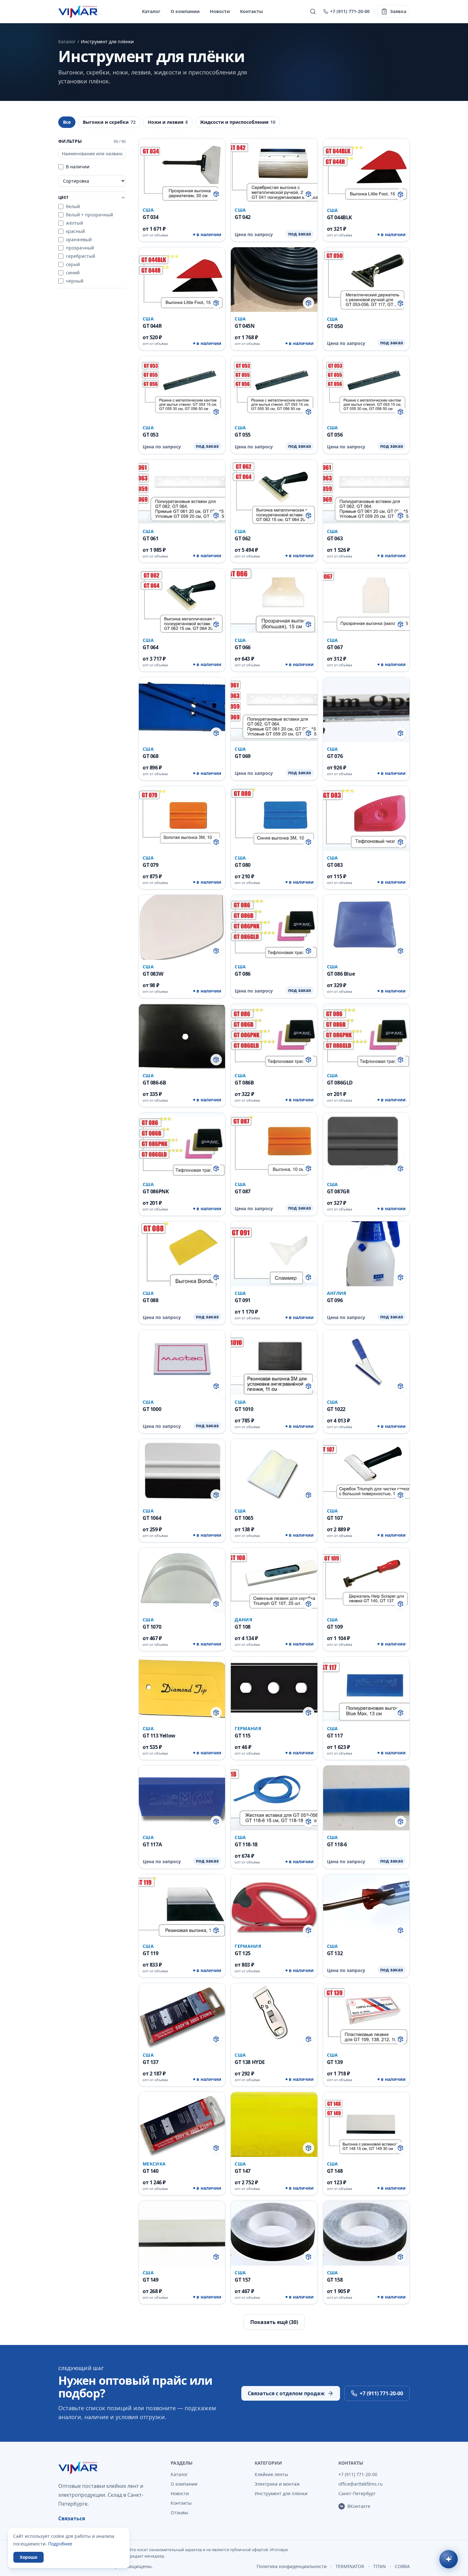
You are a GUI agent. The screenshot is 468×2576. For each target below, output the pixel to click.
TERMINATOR (350, 2566)
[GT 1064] (182, 1491)
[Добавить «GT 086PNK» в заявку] (216, 1169)
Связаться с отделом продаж (286, 2393)
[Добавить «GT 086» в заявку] (308, 951)
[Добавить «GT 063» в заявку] (401, 516)
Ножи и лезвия (168, 122)
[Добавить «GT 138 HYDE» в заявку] (308, 2039)
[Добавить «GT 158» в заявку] (401, 2257)
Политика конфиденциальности (292, 2566)
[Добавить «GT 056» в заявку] (401, 412)
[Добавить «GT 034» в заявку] (216, 194)
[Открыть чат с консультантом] (449, 2559)
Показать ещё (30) (274, 2322)
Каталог (151, 11)
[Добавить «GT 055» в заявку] (308, 412)
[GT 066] (274, 620)
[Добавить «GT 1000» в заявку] (216, 1386)
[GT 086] (274, 946)
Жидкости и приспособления (238, 122)
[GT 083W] (182, 946)
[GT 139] (366, 2035)
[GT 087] (274, 1164)
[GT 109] (366, 1599)
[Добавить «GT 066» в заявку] (308, 624)
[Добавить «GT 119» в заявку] (216, 1930)
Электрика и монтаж (277, 2484)
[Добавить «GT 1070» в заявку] (216, 1604)
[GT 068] (182, 729)
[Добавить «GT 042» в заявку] (308, 194)
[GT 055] (274, 405)
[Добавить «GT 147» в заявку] (308, 2148)
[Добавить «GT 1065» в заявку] (308, 1495)
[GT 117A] (182, 1817)
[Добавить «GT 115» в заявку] (308, 1713)
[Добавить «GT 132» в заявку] (401, 1930)
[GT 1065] (274, 1491)
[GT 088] (182, 1273)
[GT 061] (182, 511)
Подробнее (60, 2544)
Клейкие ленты (271, 2474)
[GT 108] (274, 1599)
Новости (220, 11)
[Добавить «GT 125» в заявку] (308, 1930)
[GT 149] (182, 2252)
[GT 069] (274, 729)
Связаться (72, 2518)
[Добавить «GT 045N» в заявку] (308, 303)
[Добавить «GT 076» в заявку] (401, 733)
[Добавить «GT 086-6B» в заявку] (216, 1060)
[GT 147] (274, 2144)
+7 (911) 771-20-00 (350, 11)
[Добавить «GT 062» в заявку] (308, 516)
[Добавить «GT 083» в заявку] (401, 842)
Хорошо (28, 2557)
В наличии (78, 167)
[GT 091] (274, 1273)
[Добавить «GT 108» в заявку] (308, 1604)
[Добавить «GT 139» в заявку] (401, 2039)
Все (67, 122)
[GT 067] (366, 620)
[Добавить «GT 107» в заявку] (401, 1495)
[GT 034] (182, 190)
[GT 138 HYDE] (274, 2035)
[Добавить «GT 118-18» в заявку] (308, 1821)
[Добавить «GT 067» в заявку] (401, 624)
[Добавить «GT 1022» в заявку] (401, 1386)
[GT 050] (366, 299)
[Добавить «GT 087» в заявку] (308, 1169)
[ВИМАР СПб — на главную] (78, 11)
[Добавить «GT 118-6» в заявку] (401, 1821)
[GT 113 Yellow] (182, 1708)
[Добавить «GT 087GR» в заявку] (401, 1169)
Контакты (252, 11)
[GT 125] (274, 1926)
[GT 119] (182, 1926)
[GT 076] (366, 729)
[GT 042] (274, 190)
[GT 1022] (366, 1382)
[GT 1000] (182, 1382)
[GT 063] (366, 511)
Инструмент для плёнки (281, 2493)
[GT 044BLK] (366, 190)
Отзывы (179, 2513)
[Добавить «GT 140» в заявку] (216, 2148)
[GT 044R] (182, 299)
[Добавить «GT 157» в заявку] (308, 2257)
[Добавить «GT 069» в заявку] (308, 733)
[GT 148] (366, 2144)
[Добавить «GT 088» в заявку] (216, 1277)
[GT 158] (366, 2252)
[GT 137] (182, 2035)
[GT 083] (366, 838)
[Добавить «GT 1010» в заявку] (308, 1386)
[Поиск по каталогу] (313, 11)
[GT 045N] (274, 299)
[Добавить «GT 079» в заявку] (216, 842)
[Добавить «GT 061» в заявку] (216, 516)
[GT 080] (274, 838)
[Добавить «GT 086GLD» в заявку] (401, 1060)
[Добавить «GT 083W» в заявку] (216, 951)
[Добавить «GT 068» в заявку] (216, 733)
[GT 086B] (274, 1055)
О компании (185, 11)
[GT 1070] (182, 1599)
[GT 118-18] (274, 1817)
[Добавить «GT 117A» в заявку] (216, 1821)
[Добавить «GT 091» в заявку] (308, 1277)
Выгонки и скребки (109, 122)
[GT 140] (182, 2144)
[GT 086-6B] (182, 1055)
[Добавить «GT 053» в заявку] (216, 412)
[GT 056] (366, 405)
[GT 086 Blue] (366, 946)
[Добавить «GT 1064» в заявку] (216, 1495)
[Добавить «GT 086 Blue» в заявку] (401, 951)
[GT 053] (182, 405)
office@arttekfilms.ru (361, 2484)
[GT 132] (366, 1926)
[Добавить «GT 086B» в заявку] (308, 1060)
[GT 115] (274, 1708)
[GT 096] (366, 1273)
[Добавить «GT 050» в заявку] (401, 303)
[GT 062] (274, 511)
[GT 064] (182, 620)
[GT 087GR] (366, 1164)
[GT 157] (274, 2252)
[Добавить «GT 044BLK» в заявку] (401, 194)
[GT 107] (366, 1491)
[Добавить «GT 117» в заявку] (401, 1713)
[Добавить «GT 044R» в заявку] (216, 303)
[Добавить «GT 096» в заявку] (401, 1277)
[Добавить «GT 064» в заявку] (216, 624)
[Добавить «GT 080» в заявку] (308, 842)
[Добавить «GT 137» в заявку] (216, 2039)
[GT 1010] (274, 1382)
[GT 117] (366, 1708)
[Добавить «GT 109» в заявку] (401, 1604)
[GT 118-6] (366, 1817)
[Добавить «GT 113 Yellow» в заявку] (216, 1713)
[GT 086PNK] (182, 1164)
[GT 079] (182, 838)
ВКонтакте (359, 2506)
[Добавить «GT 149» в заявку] (216, 2257)
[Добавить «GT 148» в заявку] (401, 2148)
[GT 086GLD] (366, 1055)
